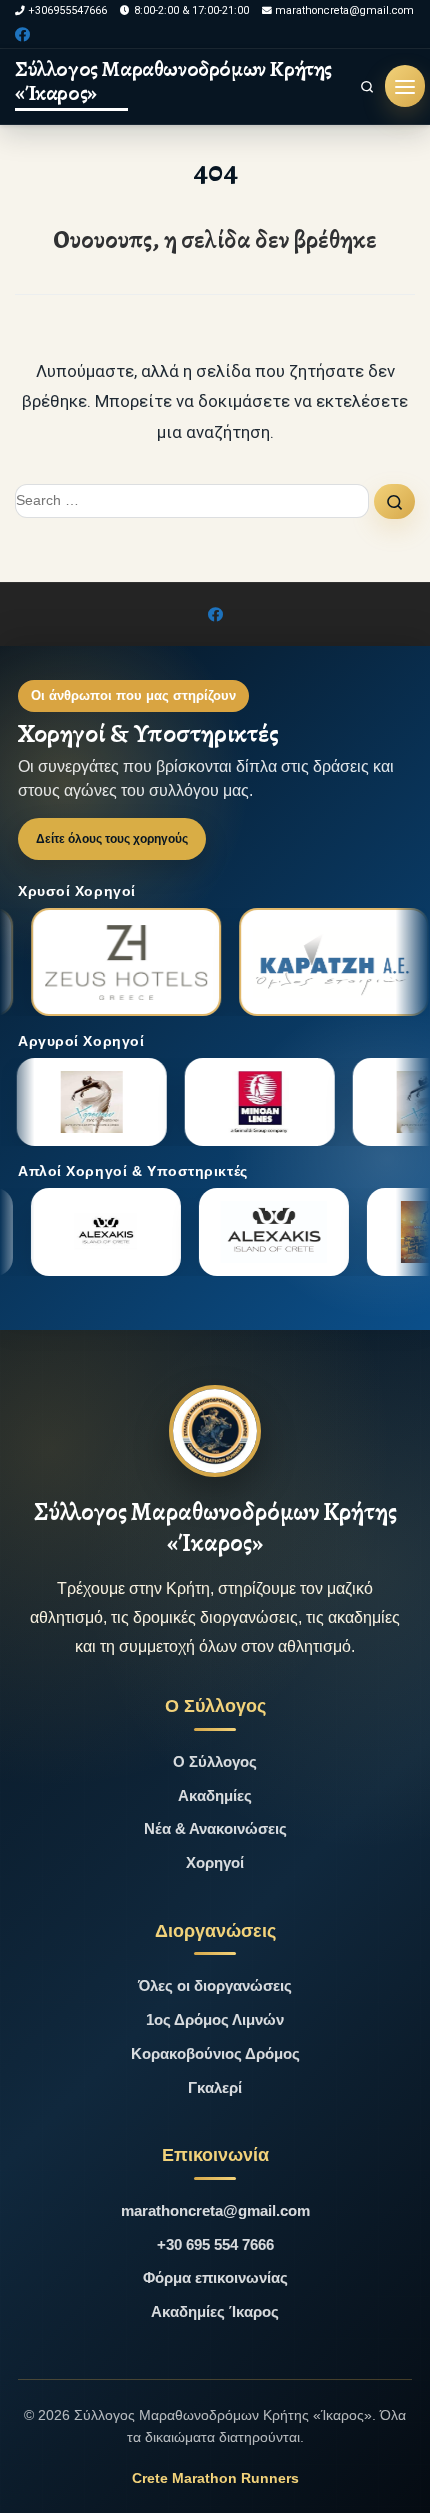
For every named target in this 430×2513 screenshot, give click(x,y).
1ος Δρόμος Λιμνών (215, 2019)
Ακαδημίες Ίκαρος (215, 2311)
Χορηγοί (215, 1862)
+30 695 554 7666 (215, 2244)
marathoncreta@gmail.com (215, 2210)
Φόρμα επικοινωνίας (215, 2277)
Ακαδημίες (215, 1795)
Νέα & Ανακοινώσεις (215, 1828)
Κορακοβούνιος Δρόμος (215, 2053)
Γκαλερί (215, 2087)
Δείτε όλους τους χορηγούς (112, 839)
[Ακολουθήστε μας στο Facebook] (22, 35)
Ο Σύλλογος (215, 1761)
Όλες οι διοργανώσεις (215, 1985)
